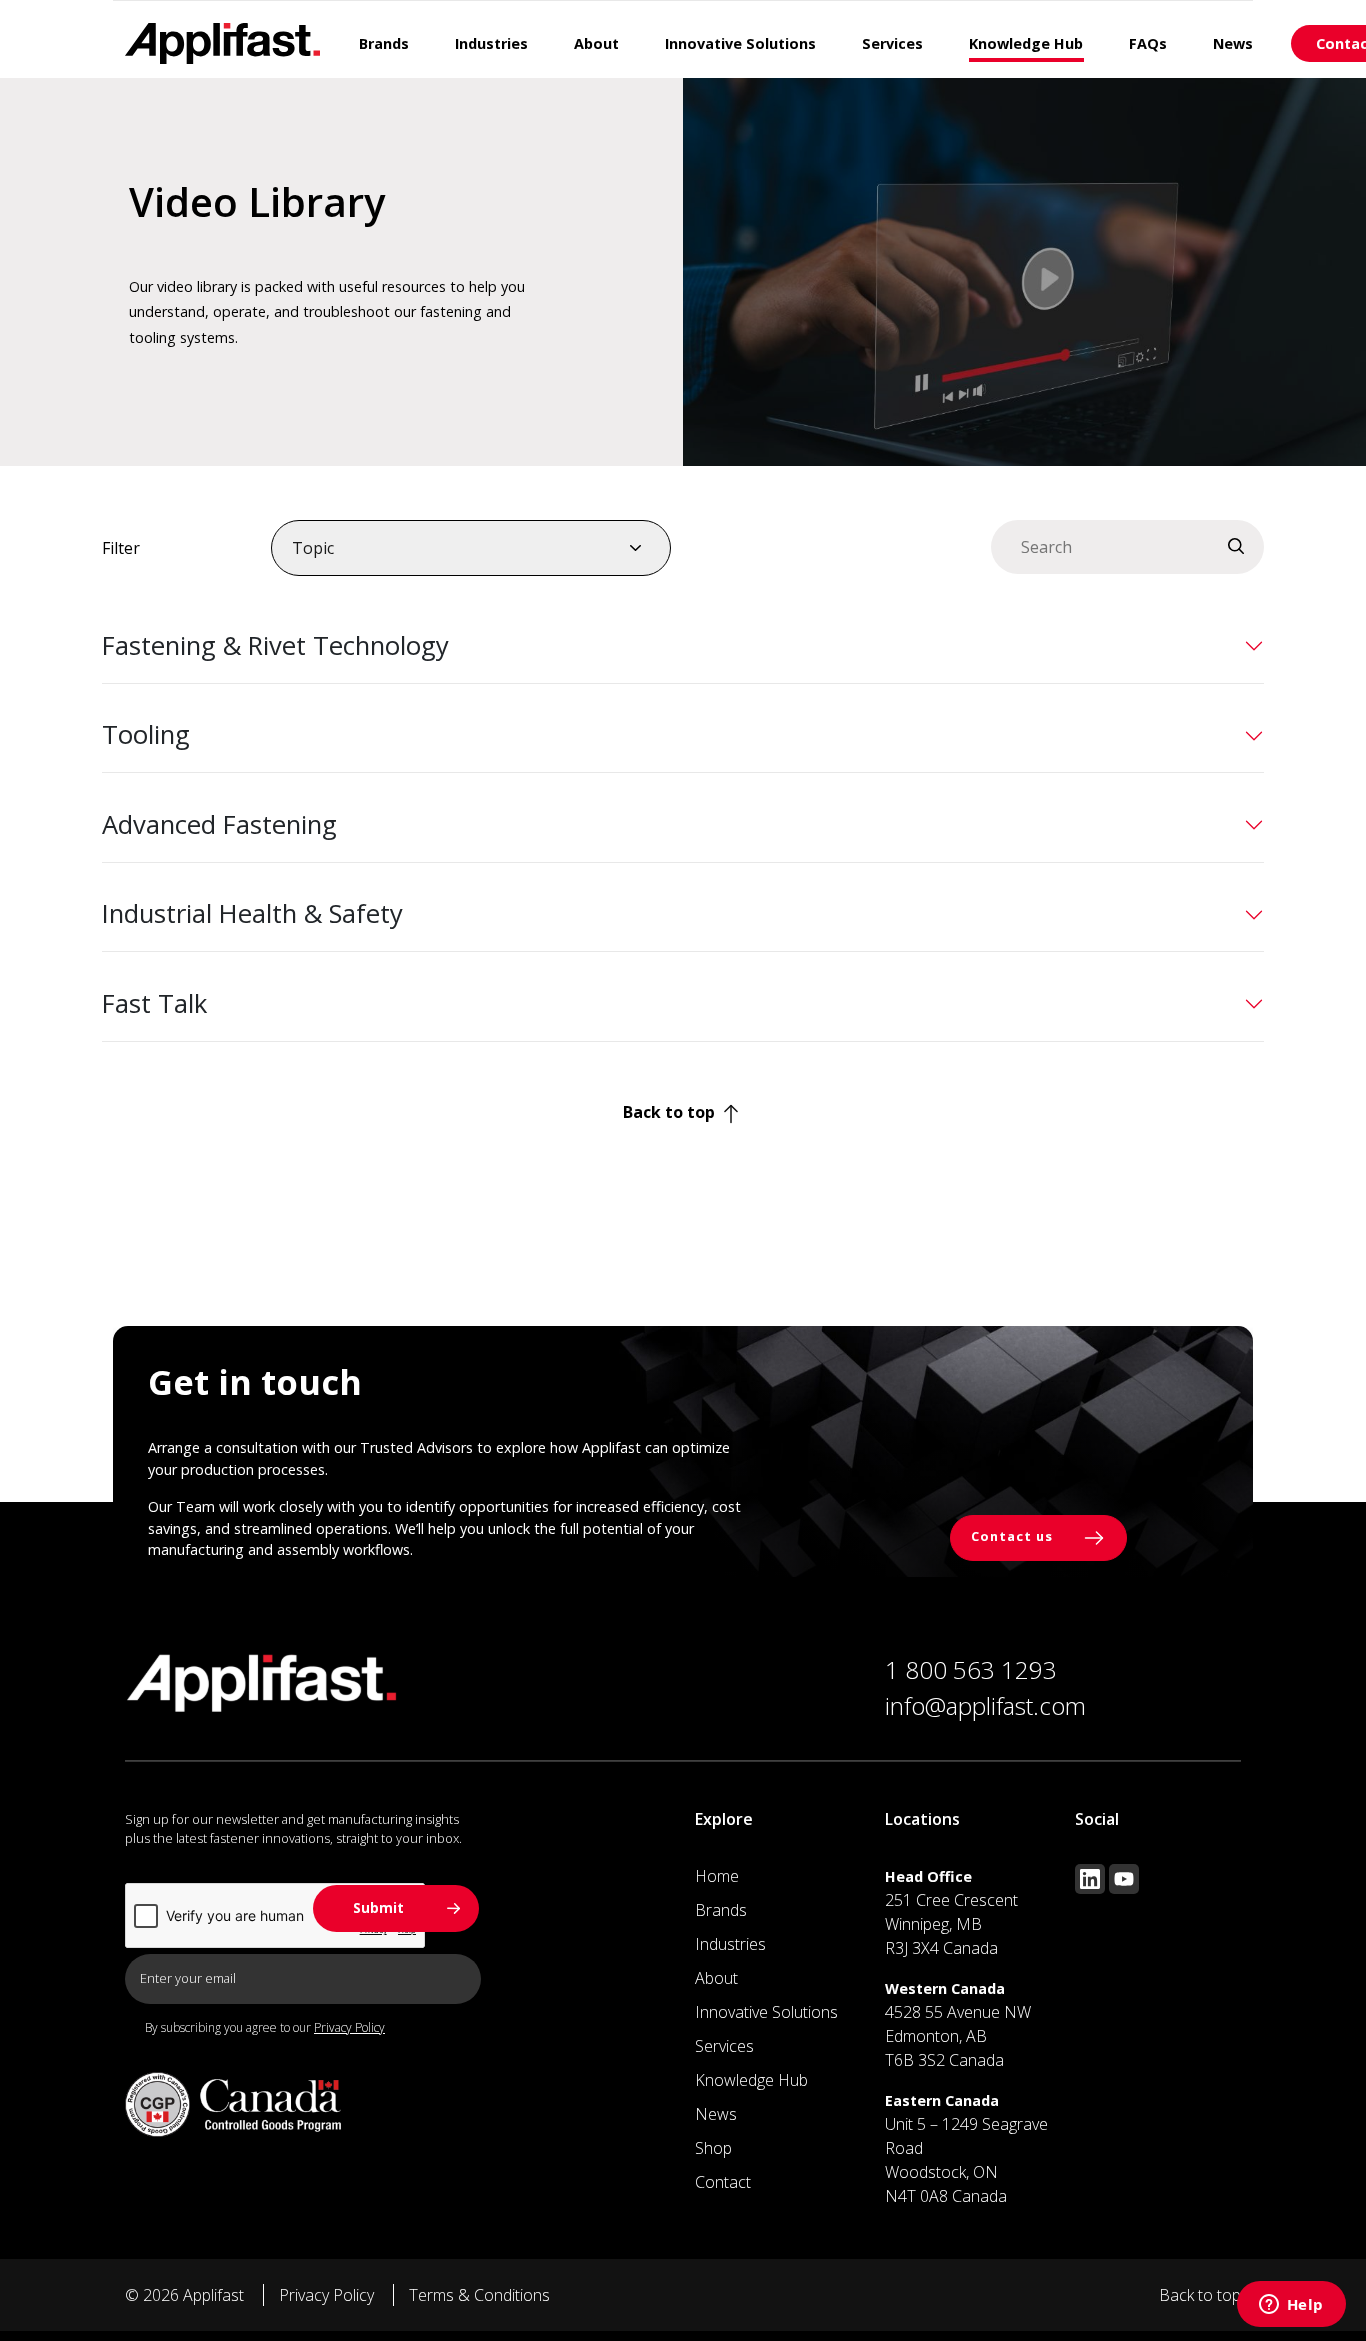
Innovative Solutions (766, 2012)
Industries (730, 1944)
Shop (713, 2148)
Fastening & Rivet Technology (275, 645)
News (716, 2114)
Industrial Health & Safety (252, 913)
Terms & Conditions (479, 2295)
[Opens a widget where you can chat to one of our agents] (1291, 2306)
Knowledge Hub (751, 2080)
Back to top (671, 1112)
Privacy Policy (349, 2027)
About (716, 1978)
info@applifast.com (985, 1705)
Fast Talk (154, 1003)
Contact (723, 2182)
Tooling (146, 734)
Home (717, 1876)
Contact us (1014, 1537)
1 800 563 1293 (971, 1669)
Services (724, 2046)
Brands (721, 1910)
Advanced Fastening (219, 824)
